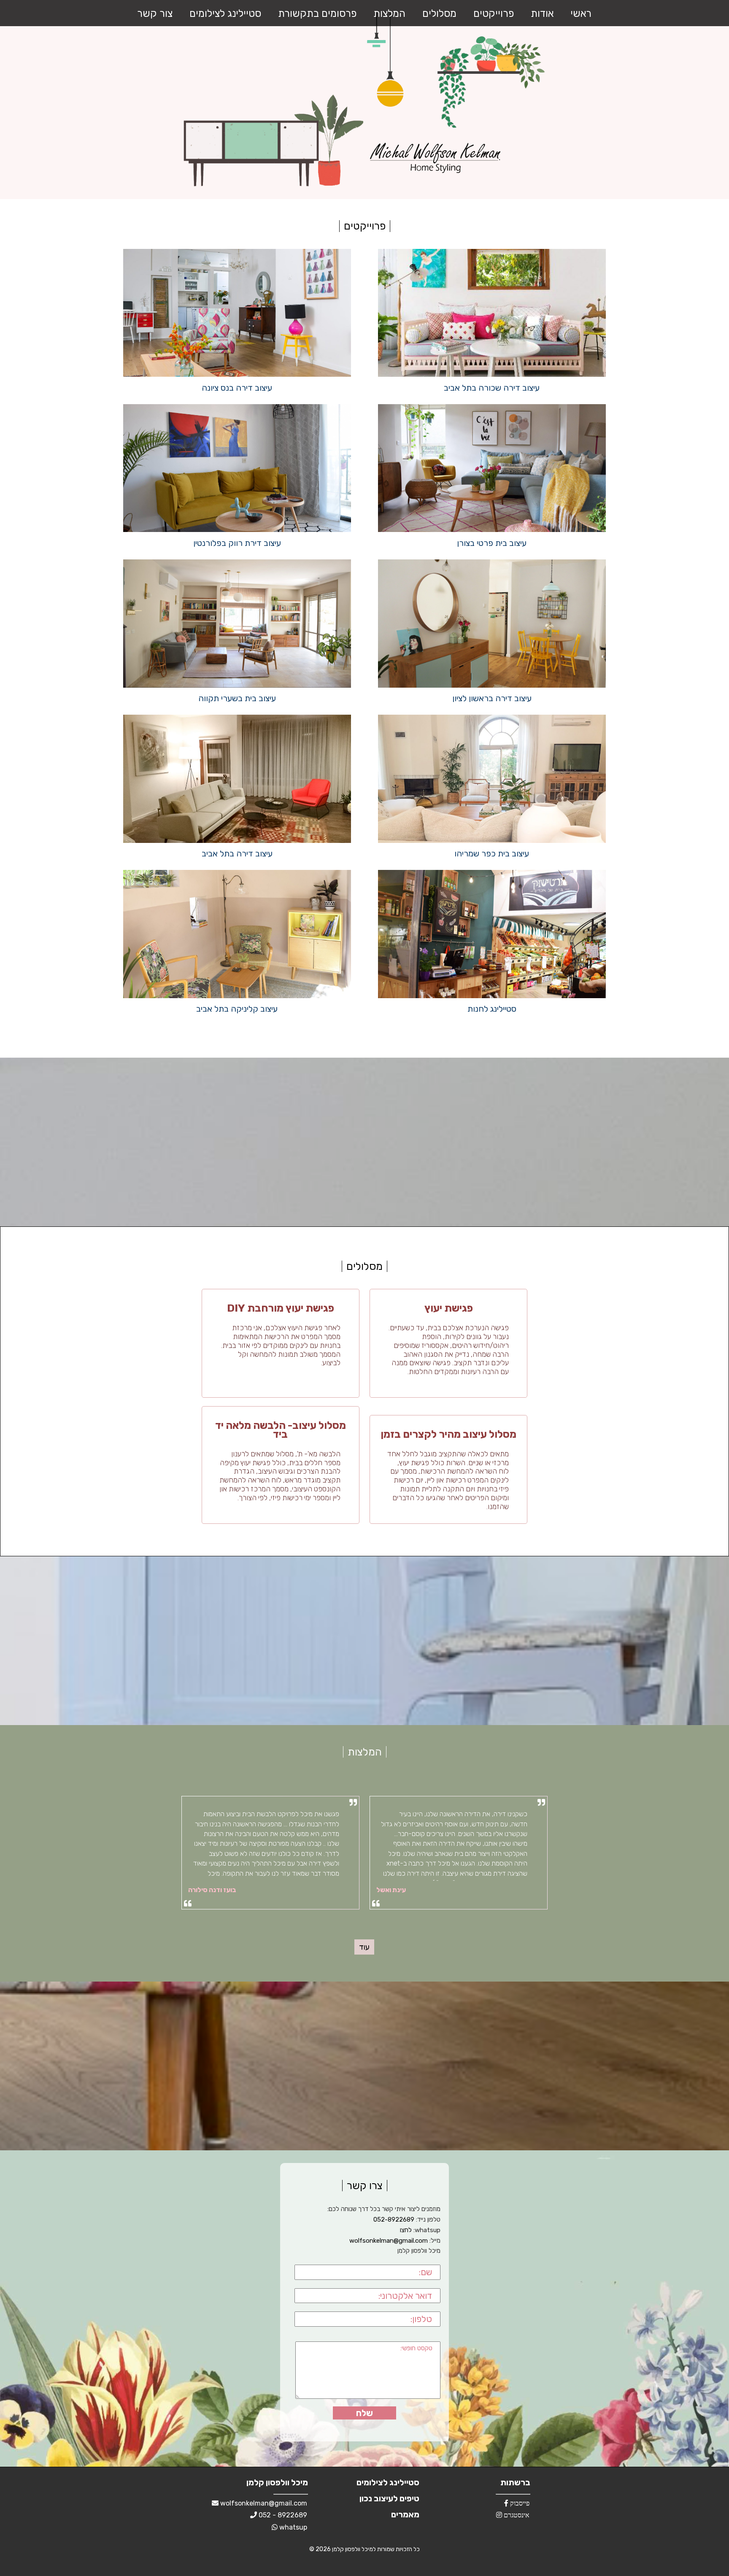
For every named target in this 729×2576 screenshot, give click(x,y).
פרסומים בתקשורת (317, 14)
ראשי (581, 14)
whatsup (292, 2527)
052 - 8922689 (282, 2515)
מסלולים (439, 14)
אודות (542, 14)
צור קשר (155, 14)
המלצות (389, 14)
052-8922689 (394, 2220)
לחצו (406, 2230)
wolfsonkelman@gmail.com (389, 2241)
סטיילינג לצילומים (225, 14)
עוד (364, 1947)
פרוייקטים (494, 14)
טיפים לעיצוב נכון (389, 2498)
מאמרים (405, 2514)
